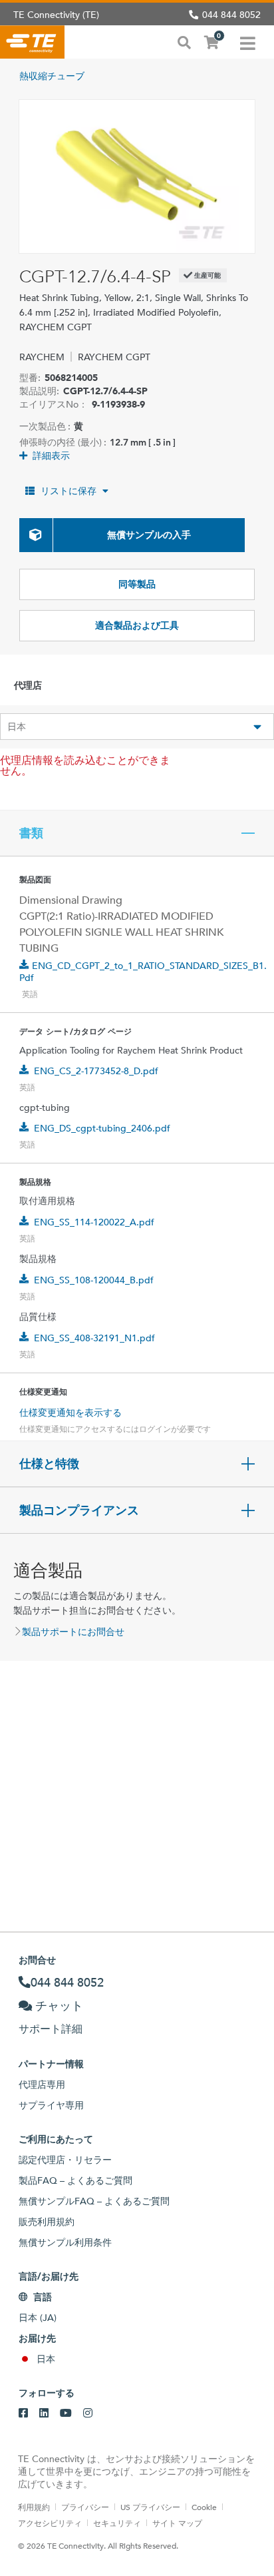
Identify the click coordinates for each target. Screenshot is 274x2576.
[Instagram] (88, 2414)
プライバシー (85, 2507)
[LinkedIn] (44, 2414)
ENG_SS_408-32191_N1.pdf (94, 1338)
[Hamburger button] (248, 42)
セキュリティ (117, 2523)
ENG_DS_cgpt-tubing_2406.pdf (102, 1128)
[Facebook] (23, 2414)
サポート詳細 (51, 2029)
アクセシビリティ (50, 2523)
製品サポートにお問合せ (73, 1632)
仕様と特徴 (49, 1464)
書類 (31, 833)
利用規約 (34, 2507)
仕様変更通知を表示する (70, 1413)
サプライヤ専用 (51, 2105)
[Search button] (184, 41)
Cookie (204, 2507)
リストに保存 (68, 491)
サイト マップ (177, 2523)
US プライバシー (150, 2507)
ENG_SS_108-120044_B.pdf (94, 1280)
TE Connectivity (32, 42)
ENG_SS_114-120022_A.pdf (94, 1222)
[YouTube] (66, 2414)
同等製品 (137, 584)
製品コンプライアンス (79, 1510)
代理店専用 (42, 2085)
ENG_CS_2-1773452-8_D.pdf (96, 1071)
